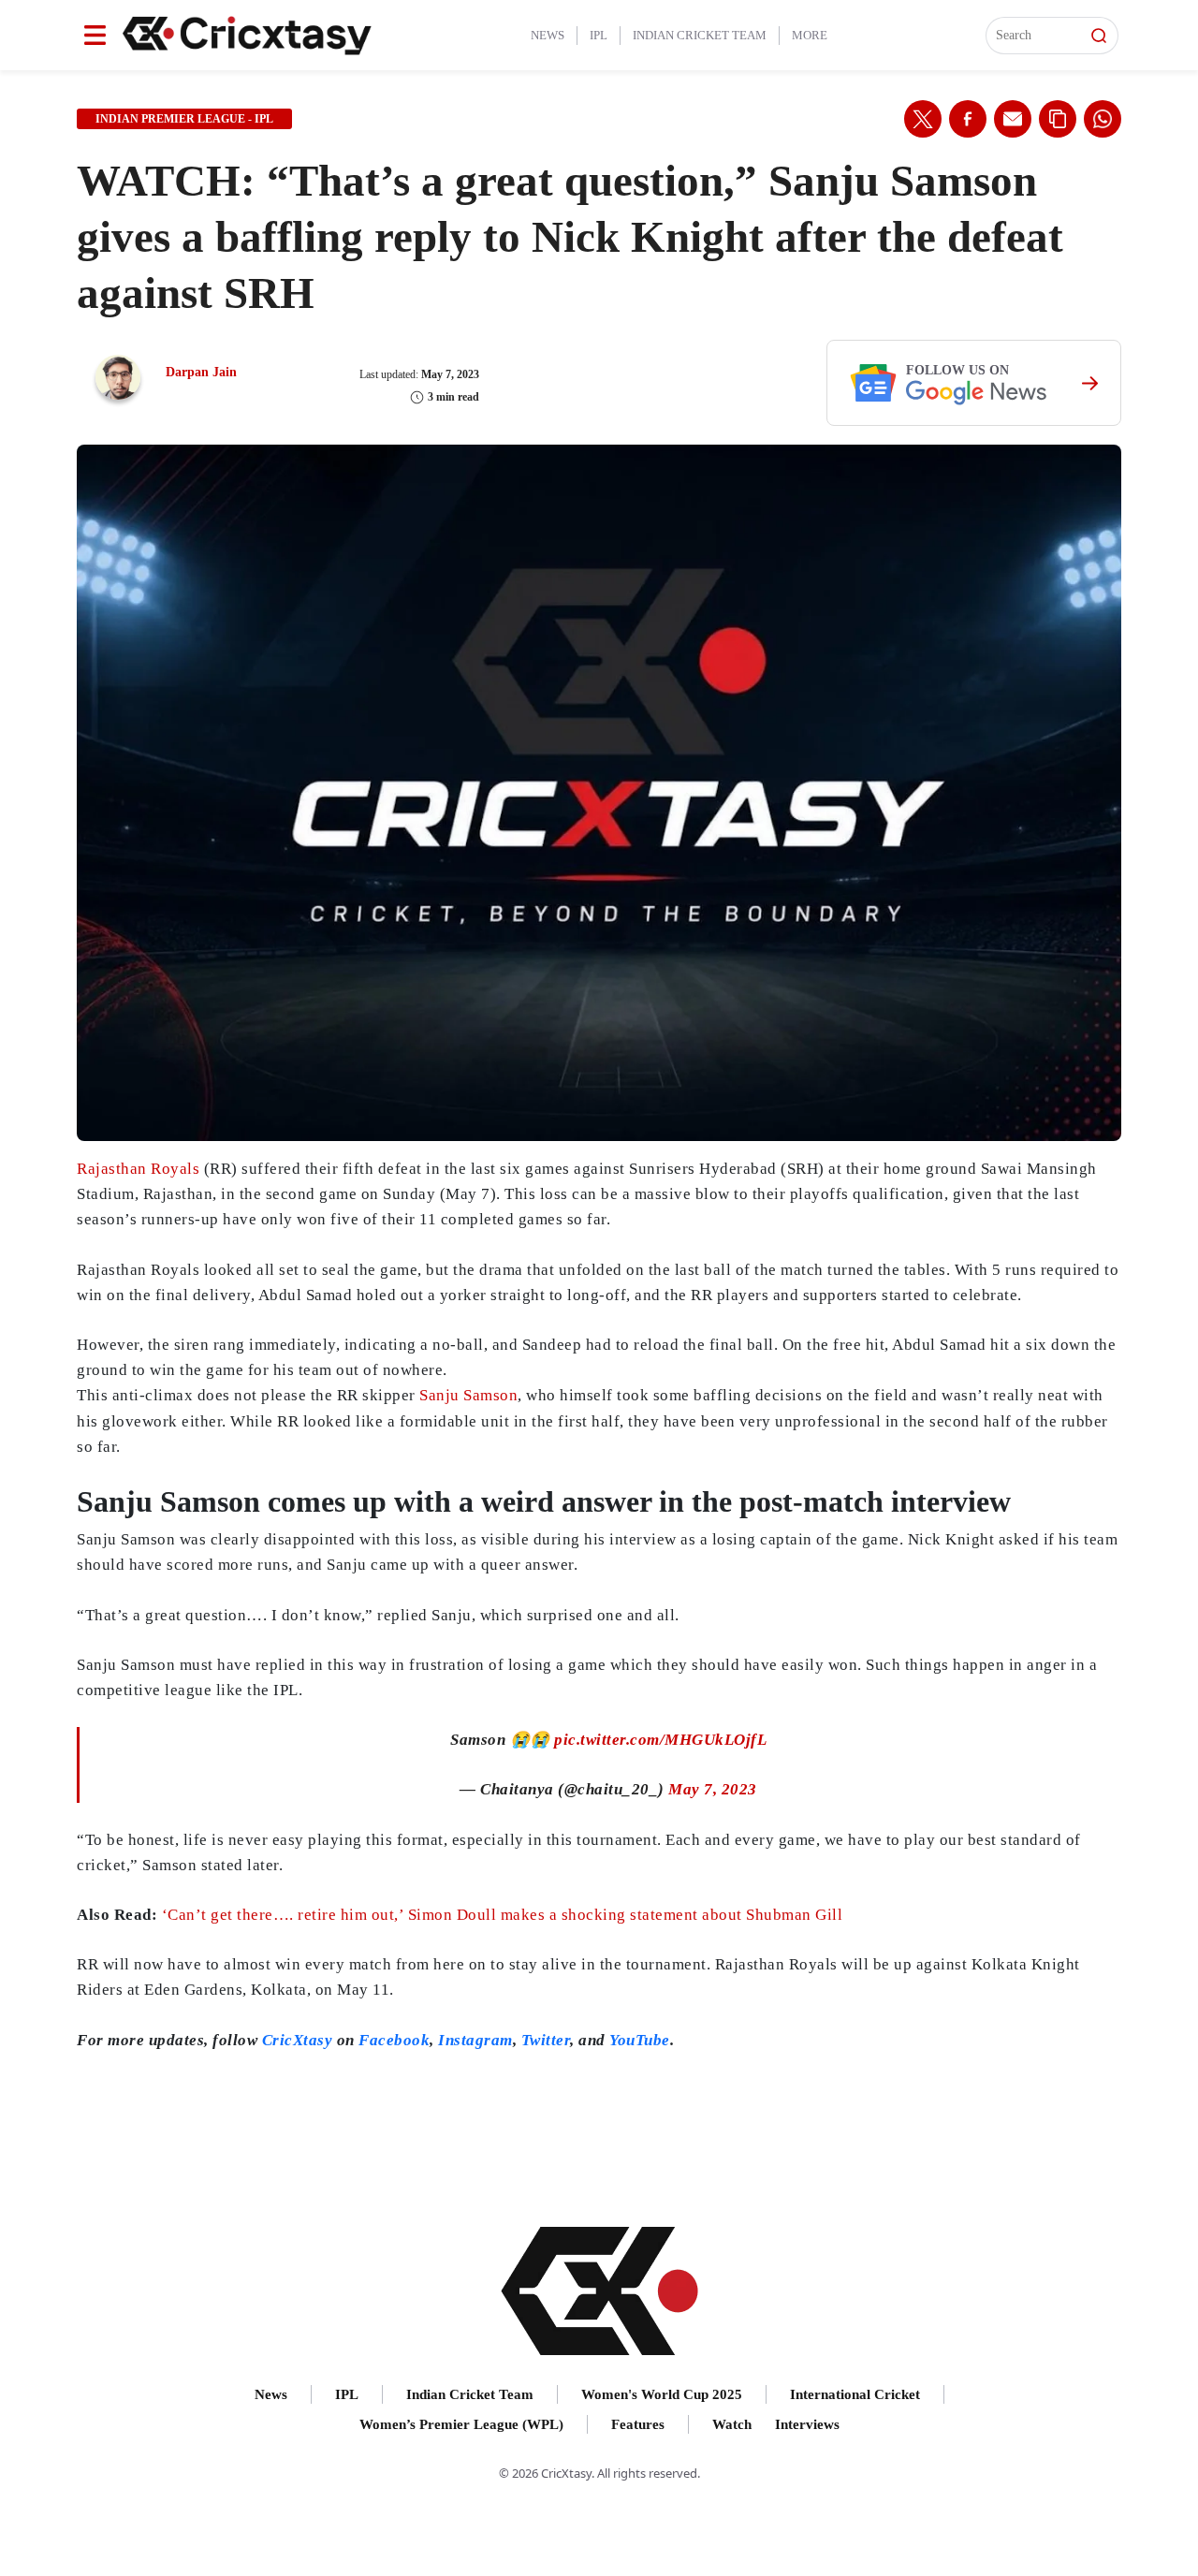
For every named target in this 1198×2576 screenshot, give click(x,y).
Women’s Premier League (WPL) (461, 2424)
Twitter (546, 2040)
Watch (732, 2424)
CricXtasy (298, 2040)
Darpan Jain (201, 372)
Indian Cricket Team (700, 35)
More (810, 35)
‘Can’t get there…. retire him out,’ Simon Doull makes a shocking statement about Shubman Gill (503, 1915)
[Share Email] (1013, 119)
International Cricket (855, 2394)
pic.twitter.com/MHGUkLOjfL (660, 1740)
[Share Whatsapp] (1103, 119)
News (548, 35)
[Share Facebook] (968, 119)
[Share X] (923, 119)
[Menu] (95, 35)
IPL (599, 35)
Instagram (475, 2040)
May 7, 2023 (713, 1789)
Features (638, 2424)
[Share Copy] (1058, 119)
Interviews (807, 2424)
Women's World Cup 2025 (662, 2394)
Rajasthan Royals (138, 1169)
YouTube (640, 2040)
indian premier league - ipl (184, 119)
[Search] (1099, 36)
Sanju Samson (468, 1395)
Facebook (394, 2040)
